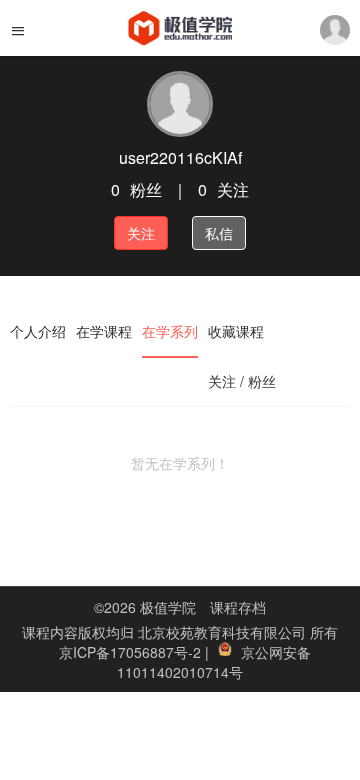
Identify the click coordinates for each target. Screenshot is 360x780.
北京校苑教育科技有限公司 (224, 632)
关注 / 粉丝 (242, 381)
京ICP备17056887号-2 (132, 652)
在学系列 (170, 331)
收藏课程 (236, 331)
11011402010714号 (180, 672)
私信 (219, 233)
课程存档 (238, 607)
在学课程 (104, 331)
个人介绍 (38, 331)
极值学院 (168, 607)
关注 (141, 233)
